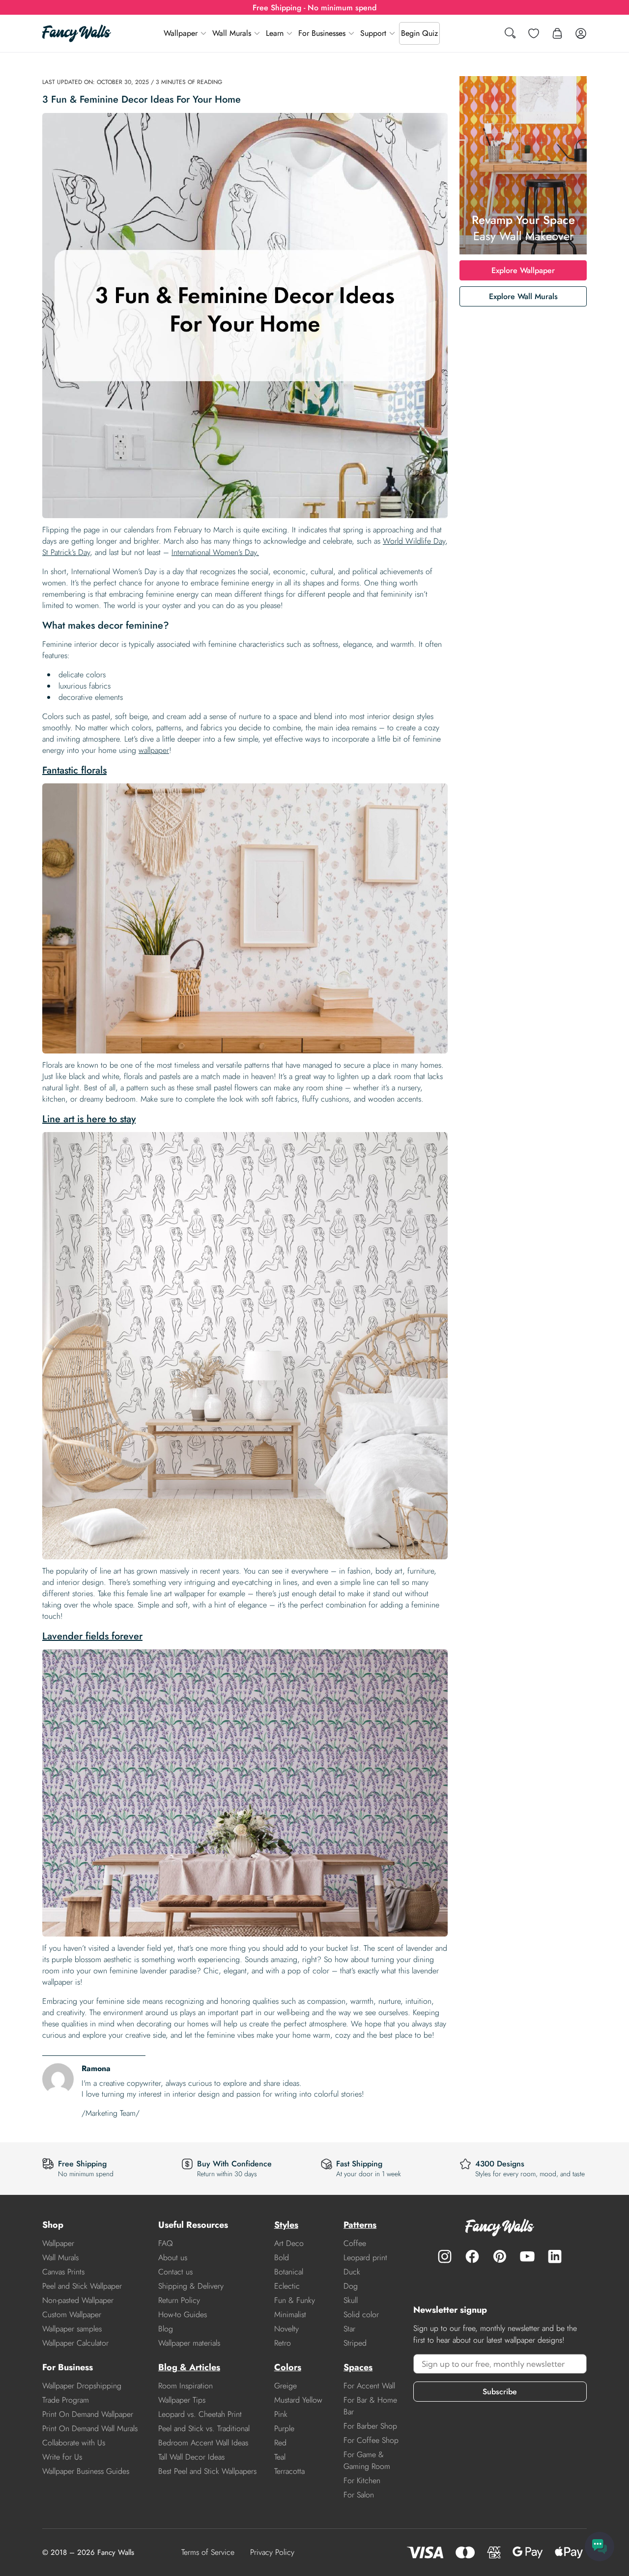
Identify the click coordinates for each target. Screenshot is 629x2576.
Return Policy (179, 2300)
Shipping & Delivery (191, 2286)
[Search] (510, 34)
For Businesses (322, 33)
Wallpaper (181, 33)
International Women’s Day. (215, 552)
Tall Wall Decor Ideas (191, 2457)
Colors (288, 2367)
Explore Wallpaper (523, 270)
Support (373, 33)
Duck (352, 2272)
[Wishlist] (534, 33)
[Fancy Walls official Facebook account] (472, 2256)
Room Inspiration (186, 2386)
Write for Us (62, 2457)
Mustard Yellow (298, 2400)
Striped (355, 2343)
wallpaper (154, 750)
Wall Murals (232, 33)
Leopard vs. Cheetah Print (200, 2414)
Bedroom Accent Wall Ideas (203, 2443)
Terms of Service (208, 2552)
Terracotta (289, 2471)
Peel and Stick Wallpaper (82, 2286)
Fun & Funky (295, 2300)
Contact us (175, 2272)
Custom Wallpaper (72, 2314)
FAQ (166, 2243)
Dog (351, 2286)
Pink (281, 2414)
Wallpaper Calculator (75, 2343)
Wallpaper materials (189, 2343)
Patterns (360, 2225)
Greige (286, 2386)
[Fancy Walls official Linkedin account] (555, 2256)
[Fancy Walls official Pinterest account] (500, 2256)
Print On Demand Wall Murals (90, 2428)
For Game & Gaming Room (367, 2460)
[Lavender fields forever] (245, 1793)
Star (349, 2329)
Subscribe (500, 2392)
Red (280, 2443)
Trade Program (66, 2400)
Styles (286, 2225)
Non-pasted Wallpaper (78, 2300)
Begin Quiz (419, 33)
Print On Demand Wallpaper (88, 2414)
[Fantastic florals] (245, 918)
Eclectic (287, 2286)
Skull (351, 2300)
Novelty (286, 2329)
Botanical (289, 2272)
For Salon (359, 2495)
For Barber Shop (370, 2426)
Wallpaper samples (72, 2329)
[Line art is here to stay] (245, 1346)
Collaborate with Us (74, 2443)
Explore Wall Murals (523, 296)
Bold (282, 2257)
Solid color (361, 2314)
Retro (283, 2343)
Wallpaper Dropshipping (82, 2386)
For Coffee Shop (371, 2440)
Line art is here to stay (89, 1119)
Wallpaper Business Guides (86, 2471)
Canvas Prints (63, 2272)
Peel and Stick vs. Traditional (204, 2428)
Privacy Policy (272, 2552)
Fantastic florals (74, 770)
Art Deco (289, 2243)
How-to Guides (183, 2314)
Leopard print (365, 2257)
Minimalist (290, 2314)
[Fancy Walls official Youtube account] (527, 2256)
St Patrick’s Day (66, 552)
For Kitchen (362, 2480)
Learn (275, 33)
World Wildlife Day (414, 541)
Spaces (358, 2367)
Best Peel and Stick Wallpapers (207, 2471)
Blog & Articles (189, 2367)
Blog (166, 2329)
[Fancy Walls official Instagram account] (445, 2256)
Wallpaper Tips (182, 2400)
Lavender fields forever (92, 1636)
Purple (284, 2428)
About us (173, 2257)
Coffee (355, 2243)
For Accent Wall (369, 2386)
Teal (280, 2457)
